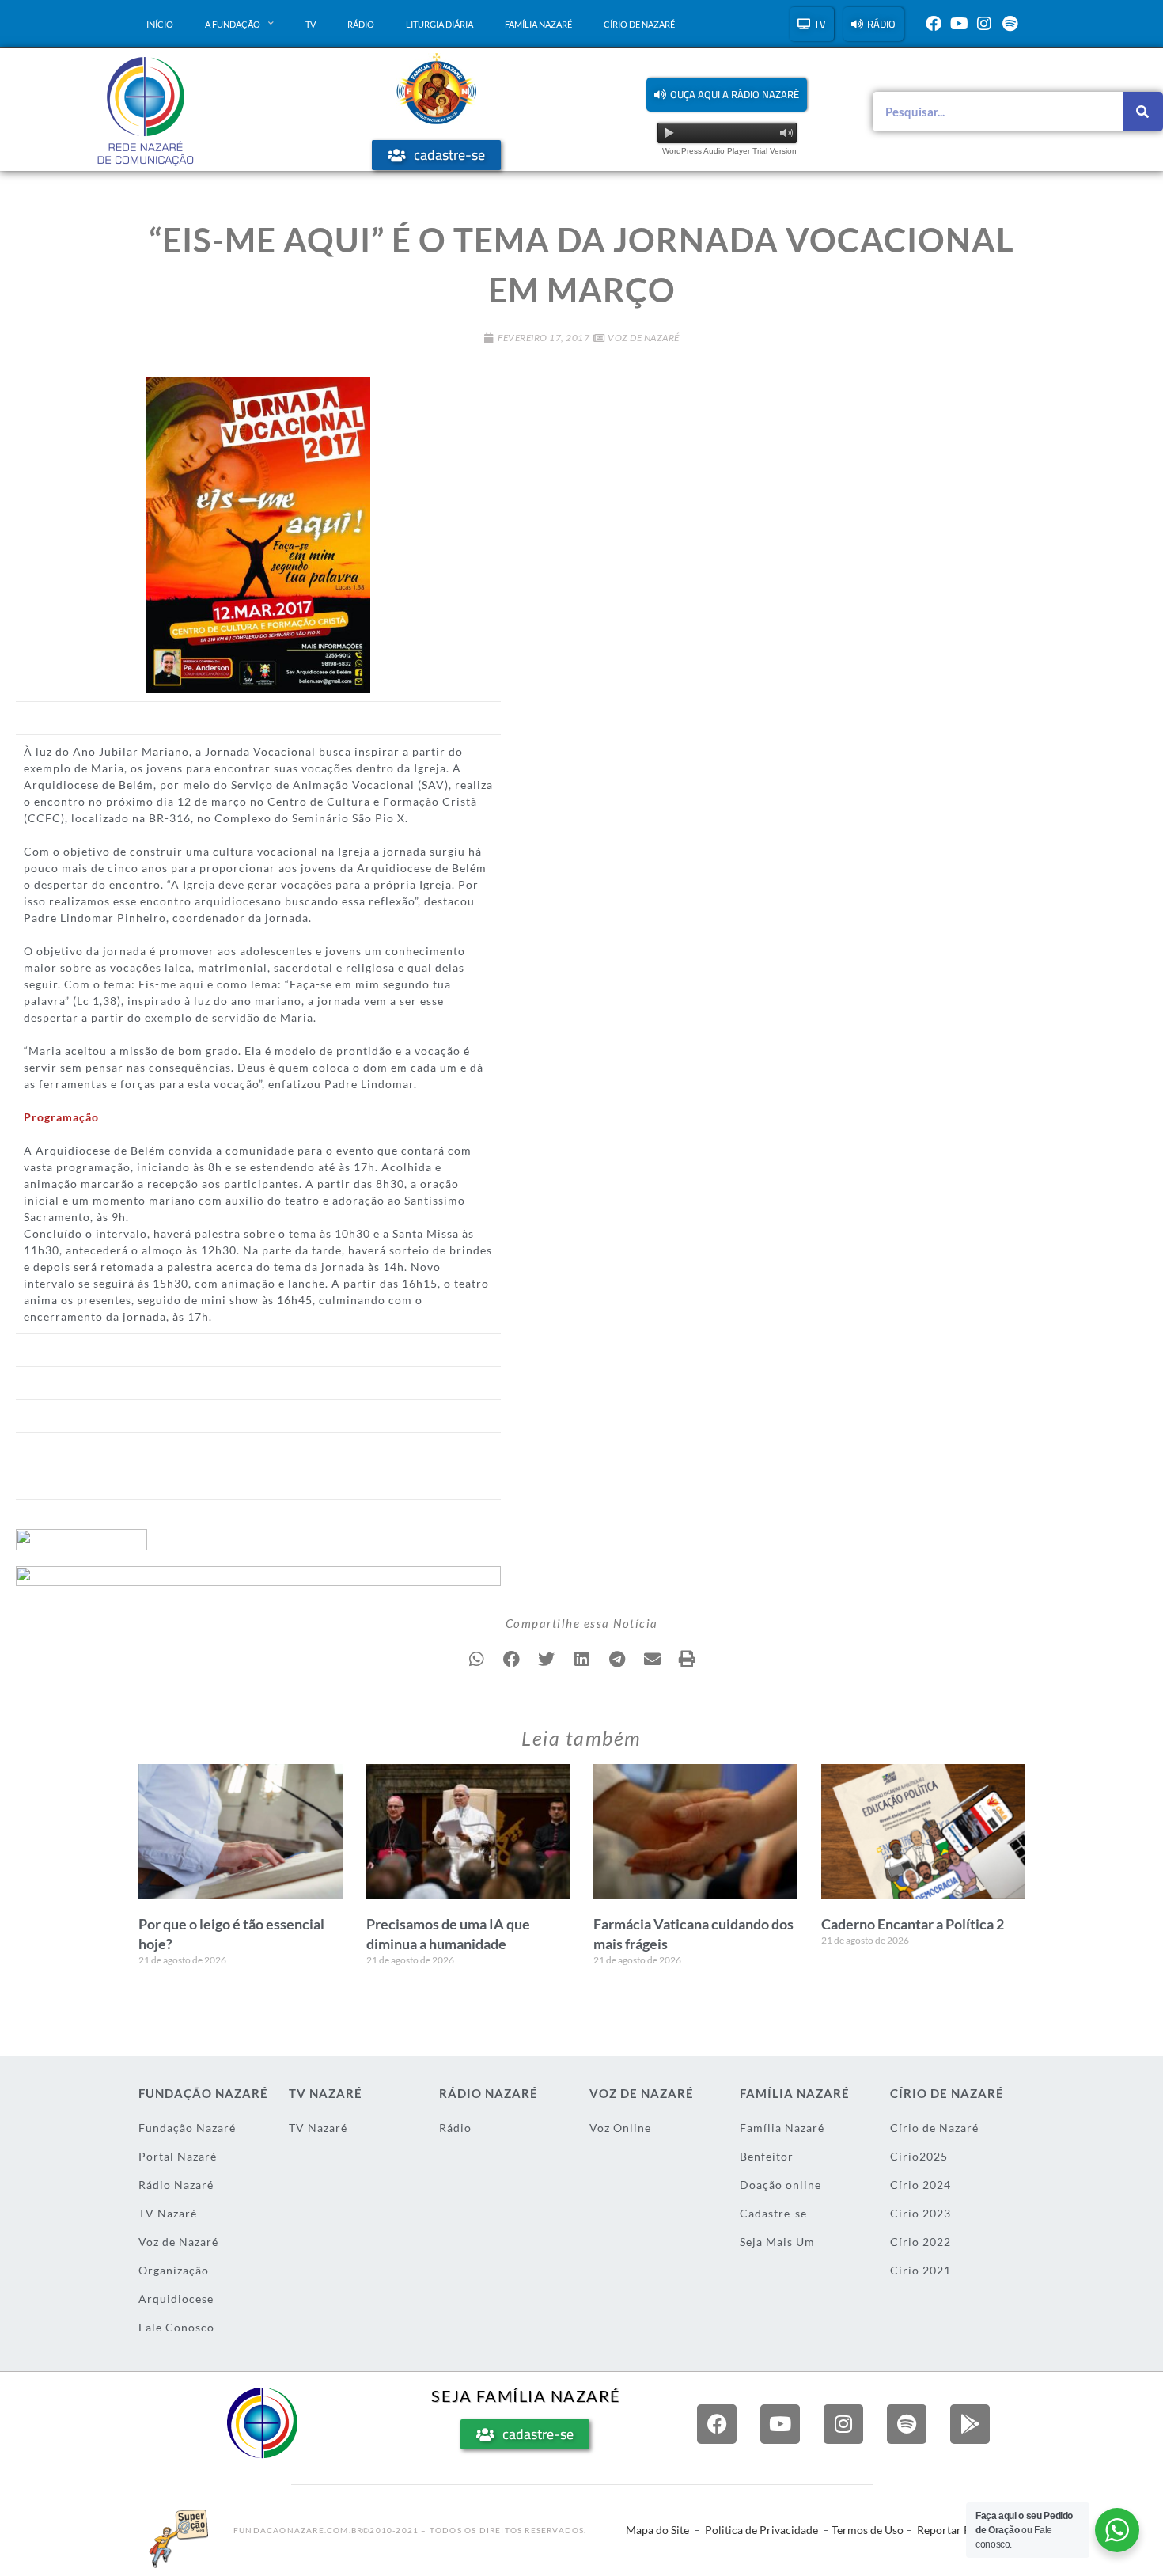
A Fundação (233, 24)
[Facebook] (934, 24)
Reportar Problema (964, 2530)
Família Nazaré (538, 24)
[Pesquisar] (1143, 112)
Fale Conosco (176, 2327)
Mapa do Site (657, 2530)
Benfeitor (767, 2156)
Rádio (361, 24)
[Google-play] (970, 2424)
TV (311, 24)
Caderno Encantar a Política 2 (913, 1924)
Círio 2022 (921, 2242)
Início (160, 24)
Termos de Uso (868, 2530)
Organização (174, 2270)
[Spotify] (1010, 24)
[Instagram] (984, 24)
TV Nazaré (168, 2213)
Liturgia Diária (439, 24)
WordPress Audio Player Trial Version (729, 151)
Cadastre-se (773, 2213)
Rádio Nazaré (176, 2185)
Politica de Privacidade (761, 2530)
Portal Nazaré (178, 2156)
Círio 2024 (921, 2185)
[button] (727, 95)
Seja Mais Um (777, 2242)
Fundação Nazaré (187, 2128)
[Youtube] (959, 24)
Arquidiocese (176, 2299)
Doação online (780, 2185)
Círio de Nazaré (639, 24)
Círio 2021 (921, 2270)
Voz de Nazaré (644, 338)
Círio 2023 (921, 2213)
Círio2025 (919, 2156)
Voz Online (620, 2128)
